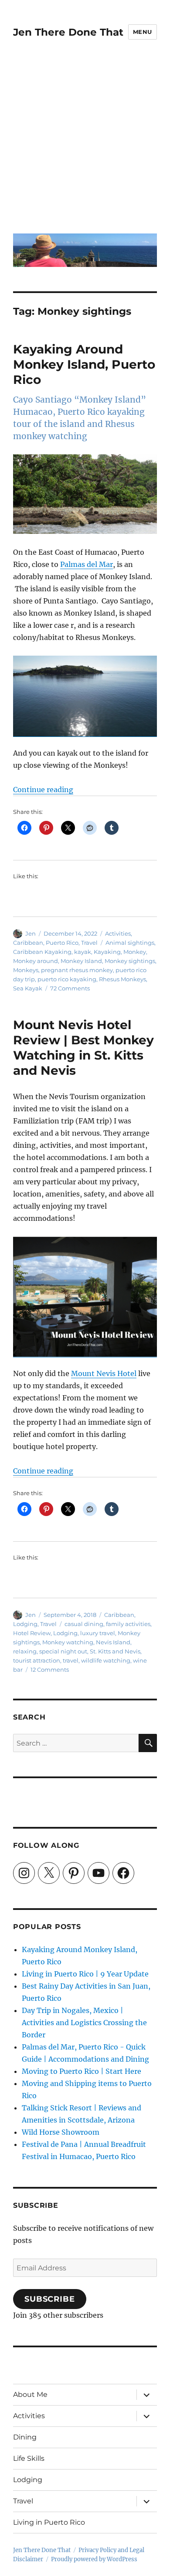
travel (71, 1660)
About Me (30, 2394)
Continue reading (43, 790)
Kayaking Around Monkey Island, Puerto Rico (84, 364)
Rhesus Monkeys (122, 979)
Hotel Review (32, 1633)
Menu (143, 32)
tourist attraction (37, 1660)
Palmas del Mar (87, 564)
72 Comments (70, 988)
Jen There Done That (68, 32)
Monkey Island (81, 961)
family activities (128, 1624)
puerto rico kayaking (67, 979)
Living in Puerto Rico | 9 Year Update (85, 1974)
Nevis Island (113, 1642)
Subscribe (50, 2299)
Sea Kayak (28, 988)
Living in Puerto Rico (49, 2522)
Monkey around (36, 961)
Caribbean (28, 943)
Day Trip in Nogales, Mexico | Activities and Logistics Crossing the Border (84, 2023)
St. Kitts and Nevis (115, 1651)
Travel (89, 943)
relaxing (25, 1651)
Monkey (135, 952)
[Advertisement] (85, 143)
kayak (83, 952)
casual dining (84, 1624)
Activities (118, 933)
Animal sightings (130, 943)
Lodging (25, 1624)
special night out (63, 1651)
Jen (31, 933)
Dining (25, 2437)
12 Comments (50, 1670)
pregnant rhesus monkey (77, 970)
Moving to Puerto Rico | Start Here (82, 2071)
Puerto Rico (62, 943)
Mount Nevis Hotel (104, 1373)
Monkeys (26, 970)
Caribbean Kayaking (42, 952)
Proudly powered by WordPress (94, 2559)
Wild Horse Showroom (61, 2132)
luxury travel (98, 1633)
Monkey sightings (130, 961)
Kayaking (107, 952)
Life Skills (29, 2458)
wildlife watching (106, 1660)
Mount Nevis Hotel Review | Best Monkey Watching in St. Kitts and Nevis (83, 1048)
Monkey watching (68, 1642)
